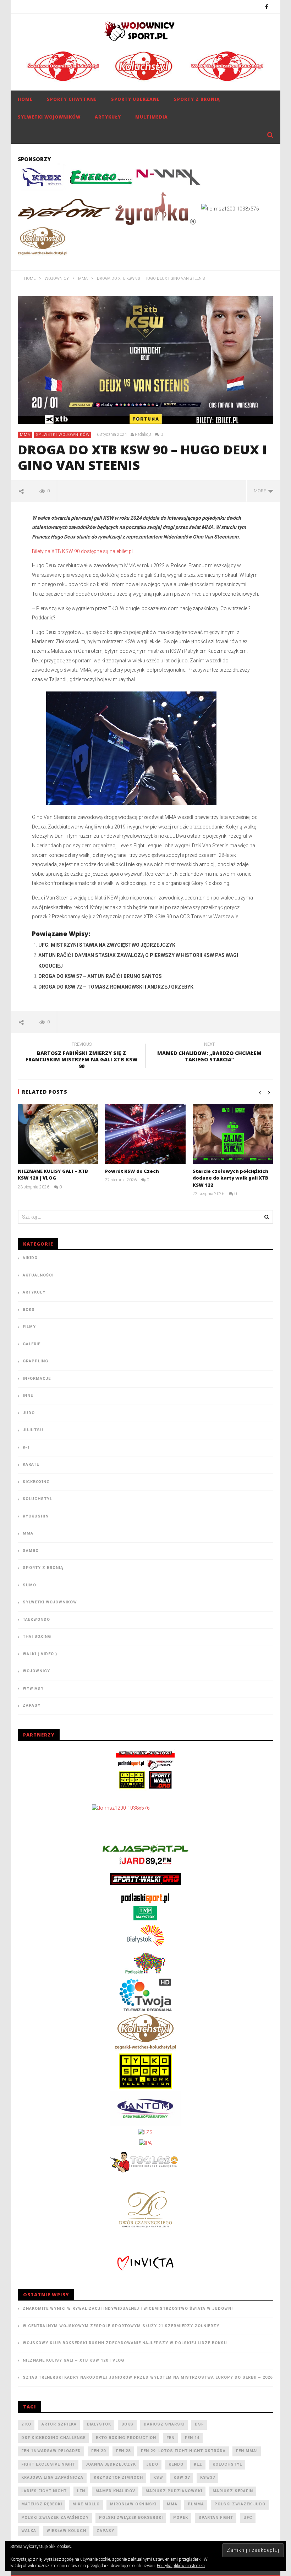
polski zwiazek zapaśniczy (55, 2518)
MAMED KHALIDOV (115, 2491)
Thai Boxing (37, 1637)
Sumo (29, 1585)
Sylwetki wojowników (49, 117)
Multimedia (152, 117)
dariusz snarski (164, 2424)
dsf (199, 2424)
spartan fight (216, 2518)
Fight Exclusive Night (48, 2464)
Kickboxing (36, 1482)
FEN (171, 2438)
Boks (29, 1310)
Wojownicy (36, 1671)
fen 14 (192, 2438)
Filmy (29, 1327)
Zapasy (32, 1705)
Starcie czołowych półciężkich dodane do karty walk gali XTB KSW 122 (230, 1178)
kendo (176, 2464)
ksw (158, 2477)
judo (152, 2464)
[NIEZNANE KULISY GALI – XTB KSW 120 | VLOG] (58, 1134)
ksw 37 (182, 2477)
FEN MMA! (247, 2451)
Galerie (32, 1344)
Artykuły (108, 117)
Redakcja (143, 434)
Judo (29, 1413)
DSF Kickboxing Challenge (53, 2438)
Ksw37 (208, 2477)
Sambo (31, 1551)
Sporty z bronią (197, 99)
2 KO (26, 2424)
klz (198, 2464)
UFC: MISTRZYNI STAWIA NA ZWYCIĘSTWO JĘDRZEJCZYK (107, 945)
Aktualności (38, 1275)
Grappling (35, 1361)
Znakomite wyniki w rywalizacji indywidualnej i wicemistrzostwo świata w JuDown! (128, 2309)
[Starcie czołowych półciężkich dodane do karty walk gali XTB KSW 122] (233, 1134)
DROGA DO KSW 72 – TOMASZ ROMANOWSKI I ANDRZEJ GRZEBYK (116, 987)
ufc (248, 2518)
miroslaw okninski (133, 2504)
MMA (25, 435)
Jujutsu (33, 1430)
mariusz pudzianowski (174, 2491)
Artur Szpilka (59, 2424)
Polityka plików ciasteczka (181, 2566)
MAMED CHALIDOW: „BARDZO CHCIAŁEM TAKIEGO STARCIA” (209, 1053)
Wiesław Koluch (66, 2531)
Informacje (37, 1379)
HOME (25, 99)
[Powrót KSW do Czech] (145, 1134)
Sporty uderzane (135, 99)
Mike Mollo (86, 2504)
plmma (196, 2504)
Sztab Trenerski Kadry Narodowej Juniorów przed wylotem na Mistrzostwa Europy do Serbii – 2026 (148, 2377)
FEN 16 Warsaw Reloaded (51, 2451)
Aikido (30, 1258)
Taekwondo (36, 1620)
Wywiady (33, 1688)
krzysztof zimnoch (118, 2477)
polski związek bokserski (131, 2518)
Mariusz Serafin (233, 2491)
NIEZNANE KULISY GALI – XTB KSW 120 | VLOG (53, 1175)
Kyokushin (36, 1516)
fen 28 (123, 2451)
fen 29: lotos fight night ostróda (183, 2451)
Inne (28, 1396)
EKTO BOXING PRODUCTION (126, 2438)
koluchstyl (227, 2464)
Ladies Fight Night (44, 2491)
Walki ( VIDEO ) (40, 1654)
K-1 (26, 1447)
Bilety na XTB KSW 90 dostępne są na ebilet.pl (82, 551)
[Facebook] (267, 7)
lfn (81, 2491)
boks (127, 2424)
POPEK (181, 2518)
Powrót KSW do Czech (132, 1171)
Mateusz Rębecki (42, 2504)
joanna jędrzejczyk (111, 2464)
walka (29, 2531)
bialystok (99, 2424)
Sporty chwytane (72, 99)
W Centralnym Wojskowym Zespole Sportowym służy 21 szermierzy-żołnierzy (121, 2326)
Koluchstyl (37, 1499)
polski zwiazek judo (240, 2504)
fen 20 (98, 2451)
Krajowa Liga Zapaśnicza (52, 2477)
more (261, 491)
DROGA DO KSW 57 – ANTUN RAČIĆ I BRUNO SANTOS (100, 976)
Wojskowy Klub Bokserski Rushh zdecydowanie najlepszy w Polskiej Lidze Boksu (125, 2343)
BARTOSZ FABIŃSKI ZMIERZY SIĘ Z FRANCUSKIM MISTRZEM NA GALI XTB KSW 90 (82, 1057)
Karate (31, 1464)
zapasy (105, 2531)
